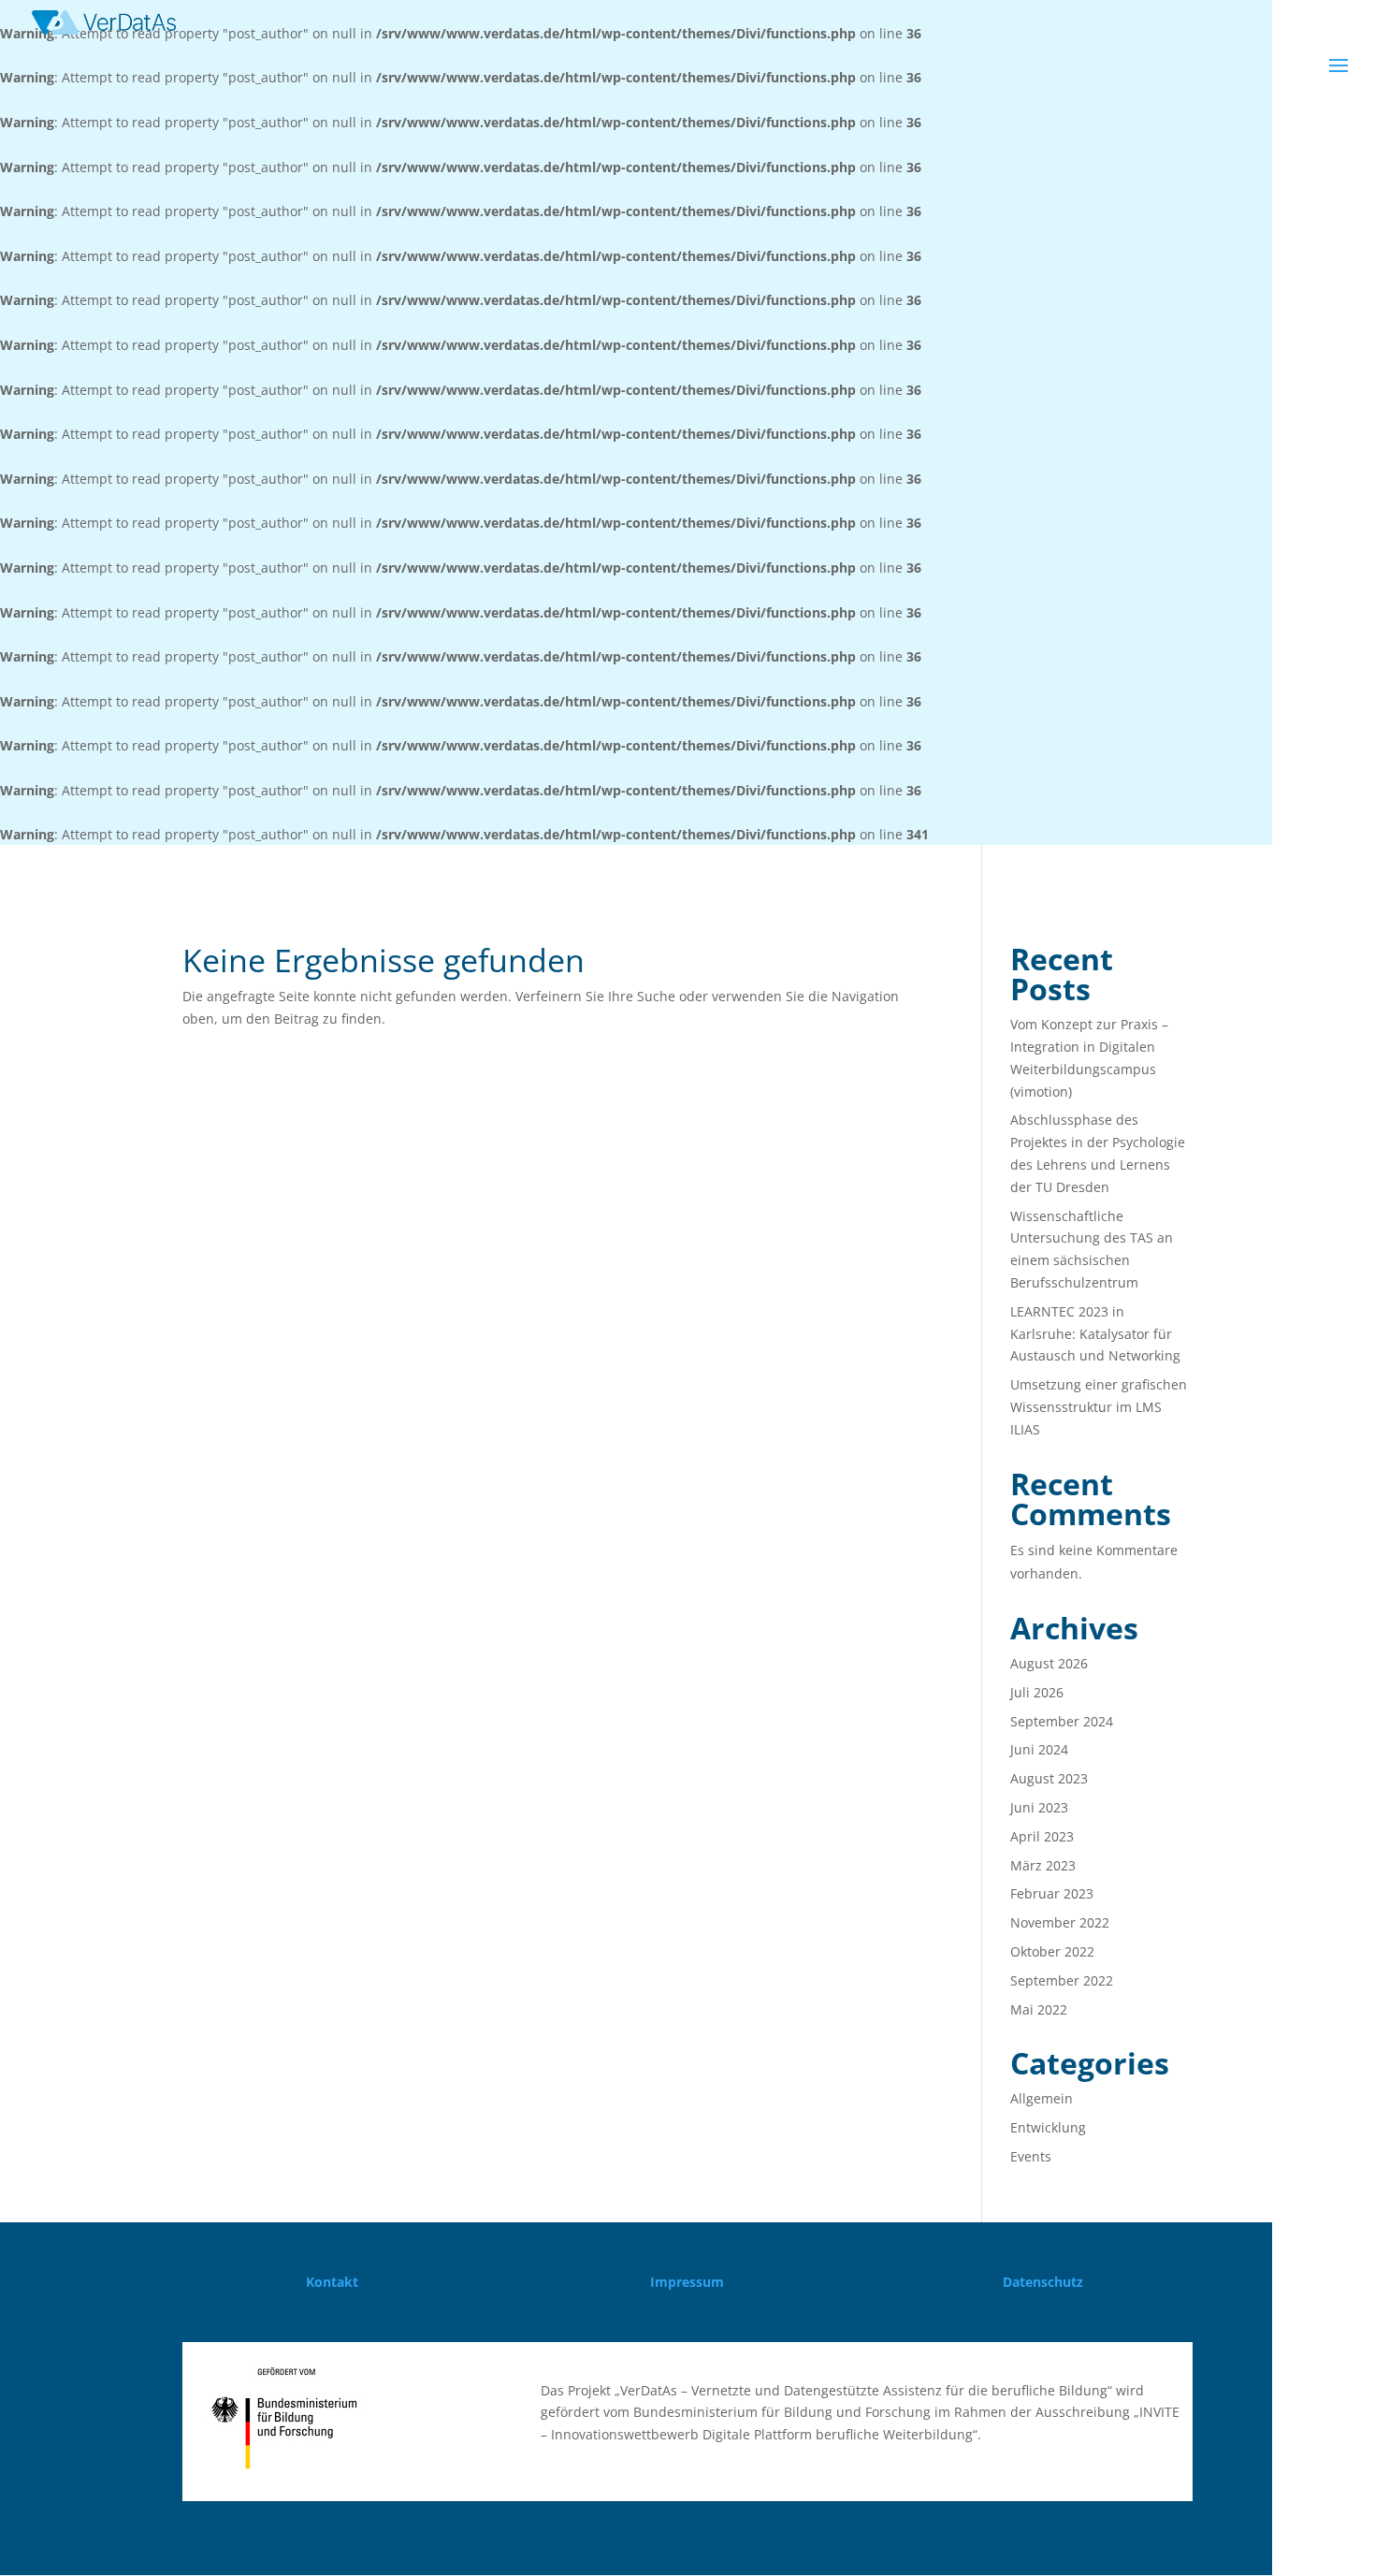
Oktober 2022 (1052, 1951)
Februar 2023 (1052, 1893)
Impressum (687, 2282)
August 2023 (1049, 1778)
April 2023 (1042, 1836)
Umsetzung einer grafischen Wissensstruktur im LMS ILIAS (1099, 1407)
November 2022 (1060, 1922)
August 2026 (1049, 1663)
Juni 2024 (1039, 1749)
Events (1031, 2156)
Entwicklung (1048, 2127)
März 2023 (1043, 1865)
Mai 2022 (1039, 2009)
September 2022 (1062, 1980)
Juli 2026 (1037, 1692)
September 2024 (1062, 1721)
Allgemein (1042, 2098)
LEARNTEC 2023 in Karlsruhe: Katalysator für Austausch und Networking (1095, 1334)
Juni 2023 (1039, 1807)
